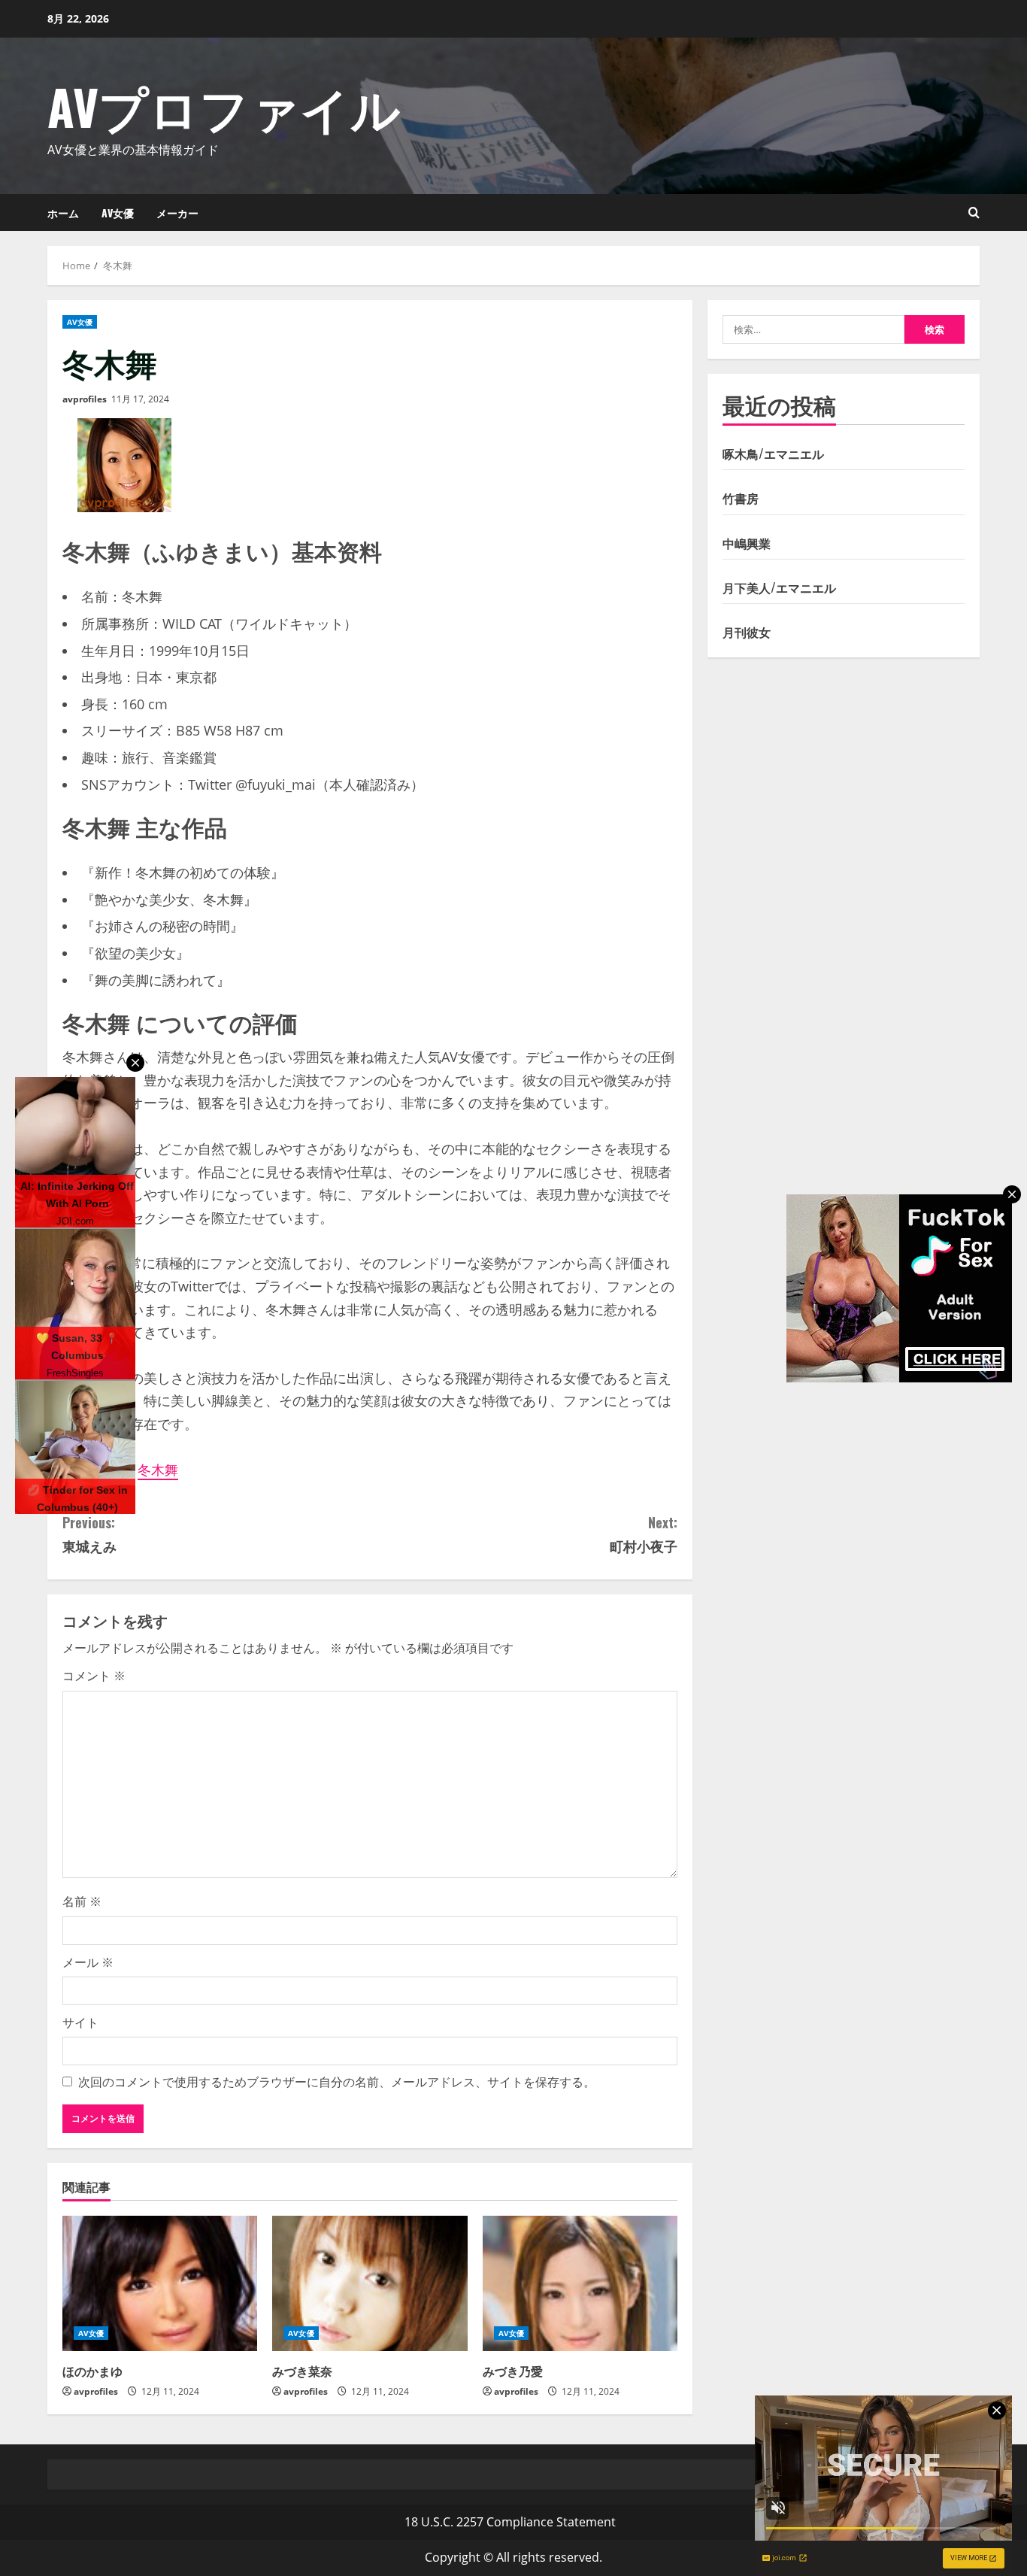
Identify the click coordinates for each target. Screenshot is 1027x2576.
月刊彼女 (747, 632)
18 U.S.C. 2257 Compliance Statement (510, 2522)
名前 (82, 1901)
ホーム (63, 212)
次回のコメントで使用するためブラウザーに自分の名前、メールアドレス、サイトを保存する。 (337, 2082)
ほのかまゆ (92, 2371)
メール (88, 1962)
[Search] (974, 212)
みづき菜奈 (302, 2371)
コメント (94, 1676)
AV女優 (118, 212)
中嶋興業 (747, 543)
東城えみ (89, 1534)
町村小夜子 (644, 1534)
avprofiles (85, 399)
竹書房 (741, 498)
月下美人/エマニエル (779, 587)
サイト (80, 2022)
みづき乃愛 (513, 2371)
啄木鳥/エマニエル (773, 454)
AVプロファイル (224, 106)
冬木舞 (158, 1470)
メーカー (177, 212)
